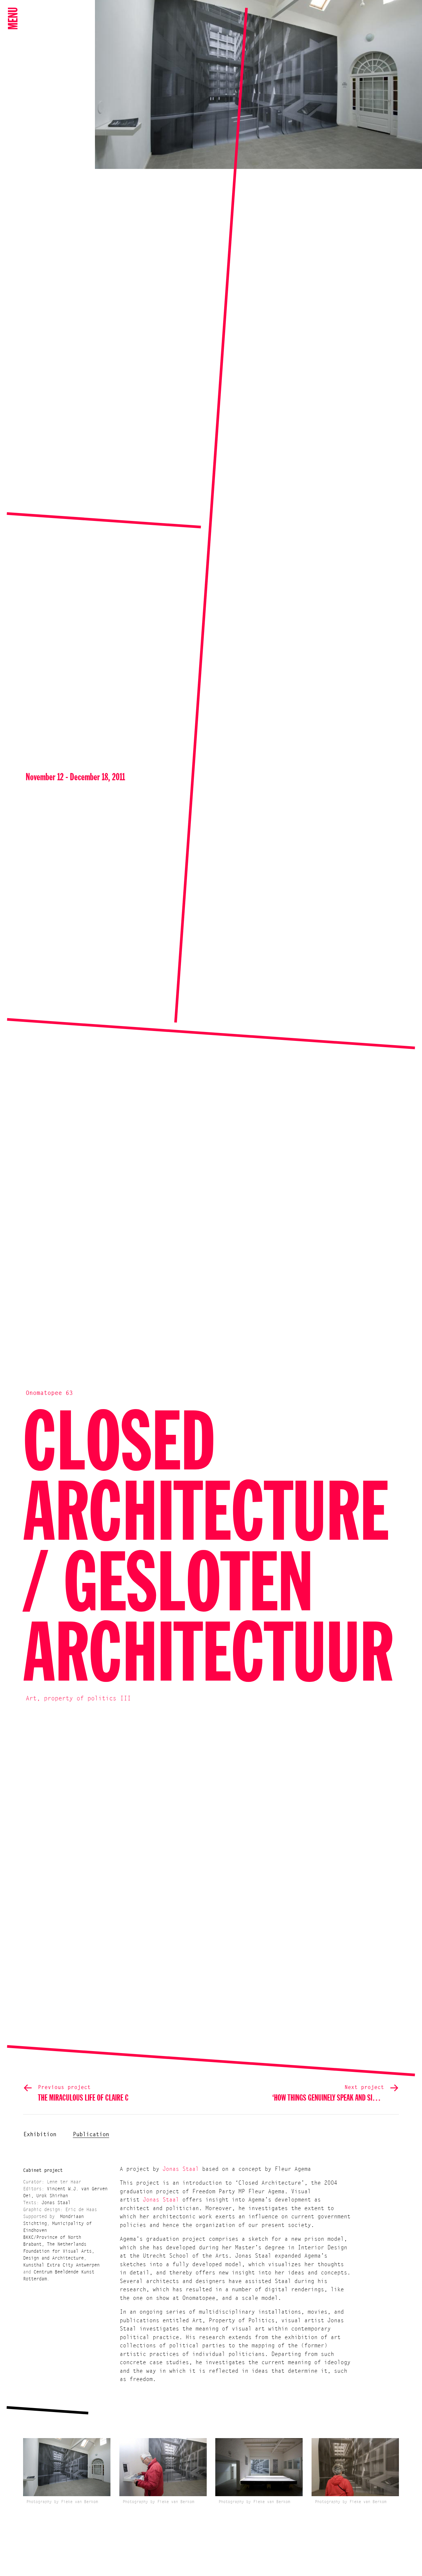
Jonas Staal (56, 2203)
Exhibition (40, 2135)
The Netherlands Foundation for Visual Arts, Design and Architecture (59, 2252)
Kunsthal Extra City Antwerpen (61, 2266)
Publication (91, 2135)
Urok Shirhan (52, 2196)
